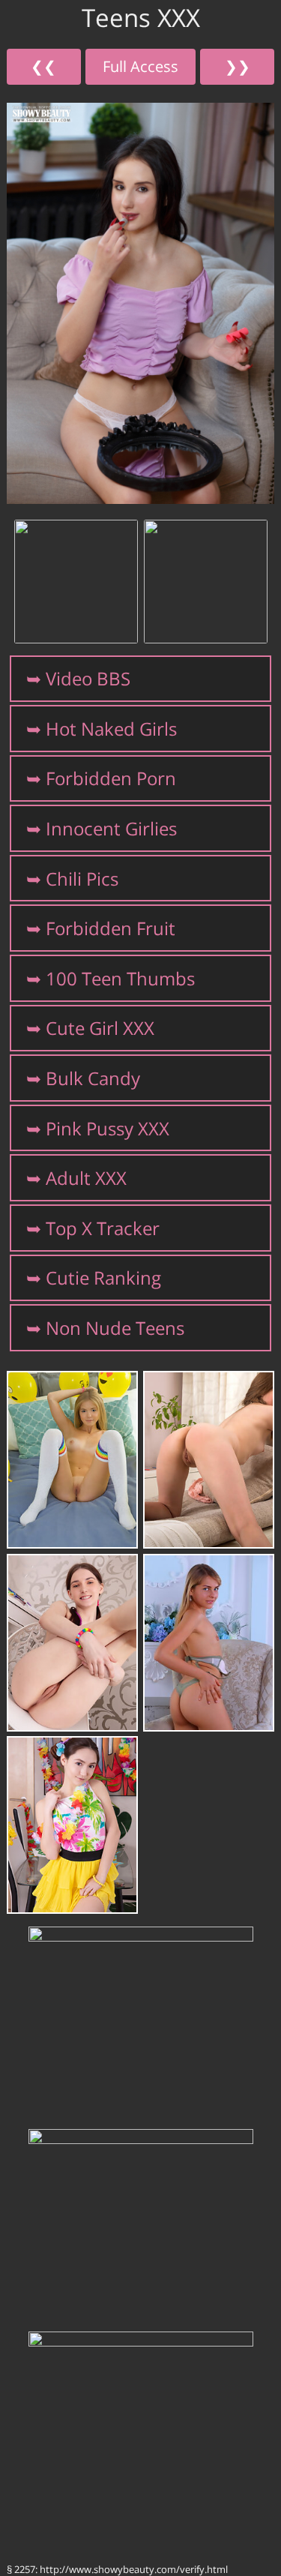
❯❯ (238, 66)
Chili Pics (82, 879)
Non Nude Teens (115, 1328)
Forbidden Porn (111, 778)
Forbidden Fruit (111, 928)
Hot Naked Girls (111, 729)
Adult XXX (86, 1178)
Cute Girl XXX (100, 1028)
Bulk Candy (93, 1078)
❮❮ (43, 66)
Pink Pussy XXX (108, 1128)
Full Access (140, 66)
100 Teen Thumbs (120, 978)
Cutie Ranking (103, 1278)
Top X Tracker (103, 1228)
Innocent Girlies (111, 828)
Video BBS (88, 678)
